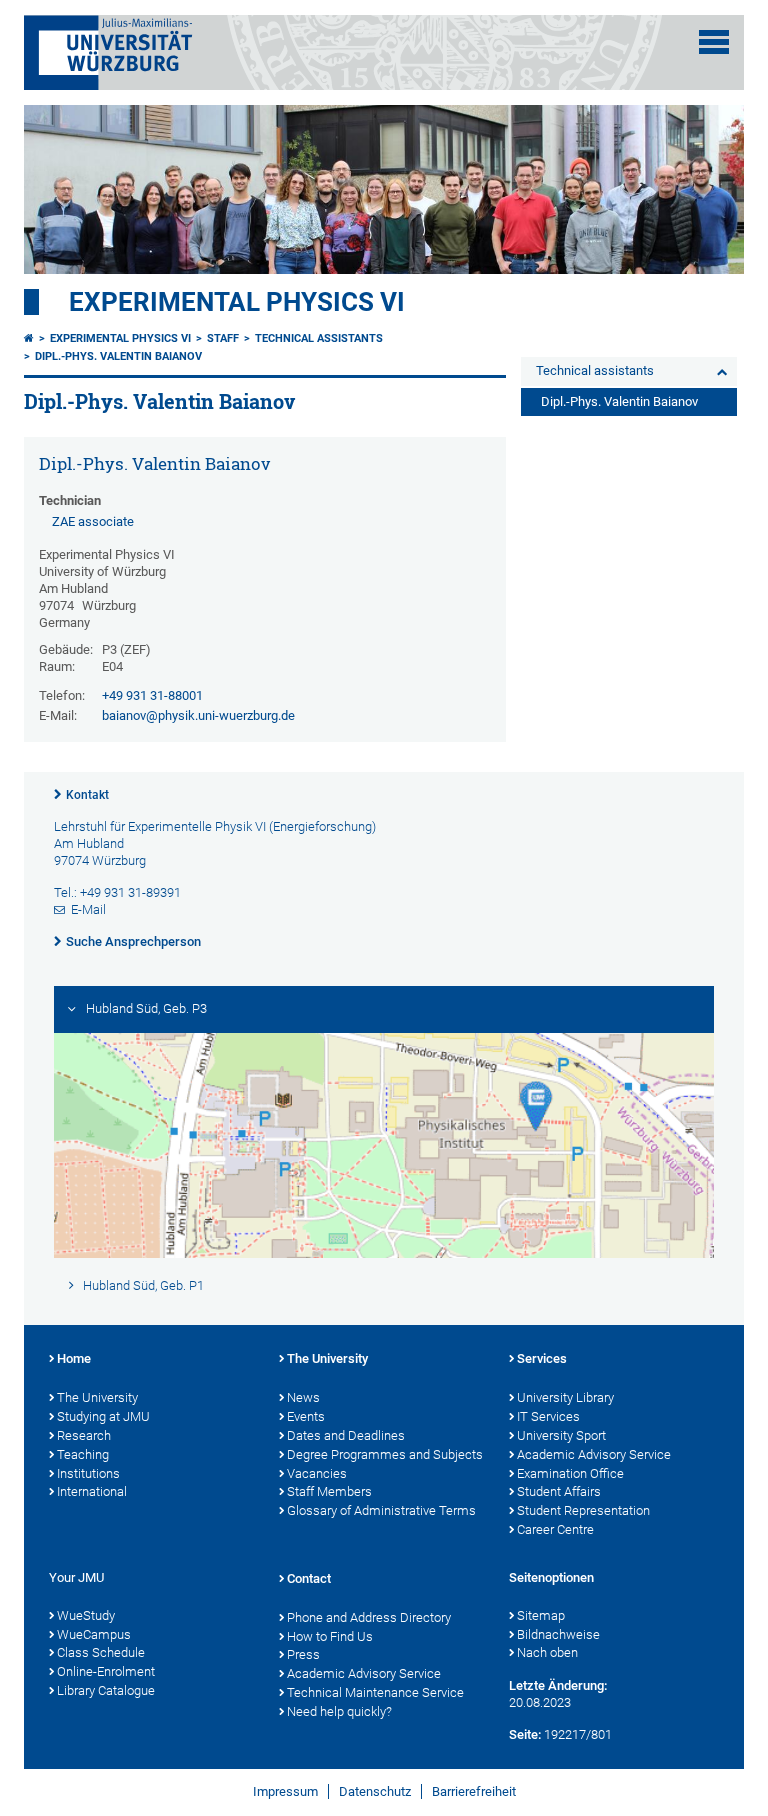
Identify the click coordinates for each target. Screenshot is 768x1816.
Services (542, 1358)
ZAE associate (93, 521)
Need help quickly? (339, 1711)
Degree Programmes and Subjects (385, 1454)
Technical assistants (319, 338)
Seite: (525, 1734)
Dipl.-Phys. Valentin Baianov (118, 356)
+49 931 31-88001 (152, 695)
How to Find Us (330, 1636)
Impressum (285, 1791)
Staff (223, 338)
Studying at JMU (103, 1416)
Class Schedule (101, 1652)
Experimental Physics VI (237, 302)
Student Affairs (559, 1491)
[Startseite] (29, 338)
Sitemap (541, 1615)
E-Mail (88, 909)
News (303, 1397)
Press (303, 1654)
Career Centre (555, 1529)
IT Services (548, 1416)
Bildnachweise (558, 1634)
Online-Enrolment (106, 1671)
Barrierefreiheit (474, 1791)
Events (306, 1416)
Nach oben (547, 1652)
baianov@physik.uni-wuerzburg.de (198, 715)
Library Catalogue (106, 1690)
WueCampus (94, 1634)
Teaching (83, 1454)
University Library (565, 1397)
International (92, 1491)
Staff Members (329, 1491)
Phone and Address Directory (369, 1617)
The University (97, 1397)
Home (74, 1358)
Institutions (88, 1473)
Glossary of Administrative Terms (381, 1510)
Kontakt (87, 795)
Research (84, 1435)
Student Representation (583, 1510)
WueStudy (86, 1615)
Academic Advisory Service (594, 1454)
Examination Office (570, 1473)
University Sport (561, 1435)
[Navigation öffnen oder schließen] (714, 42)
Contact (309, 1578)
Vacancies (317, 1473)
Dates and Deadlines (346, 1435)
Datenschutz (375, 1791)
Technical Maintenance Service (375, 1692)
